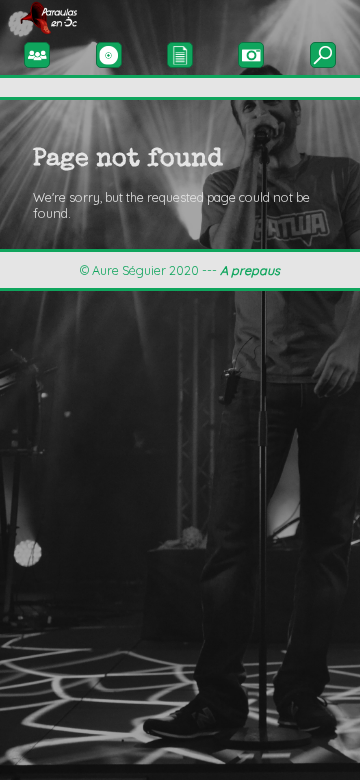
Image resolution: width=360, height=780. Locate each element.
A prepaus (250, 270)
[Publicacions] (109, 54)
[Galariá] (251, 54)
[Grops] (37, 54)
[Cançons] (180, 54)
